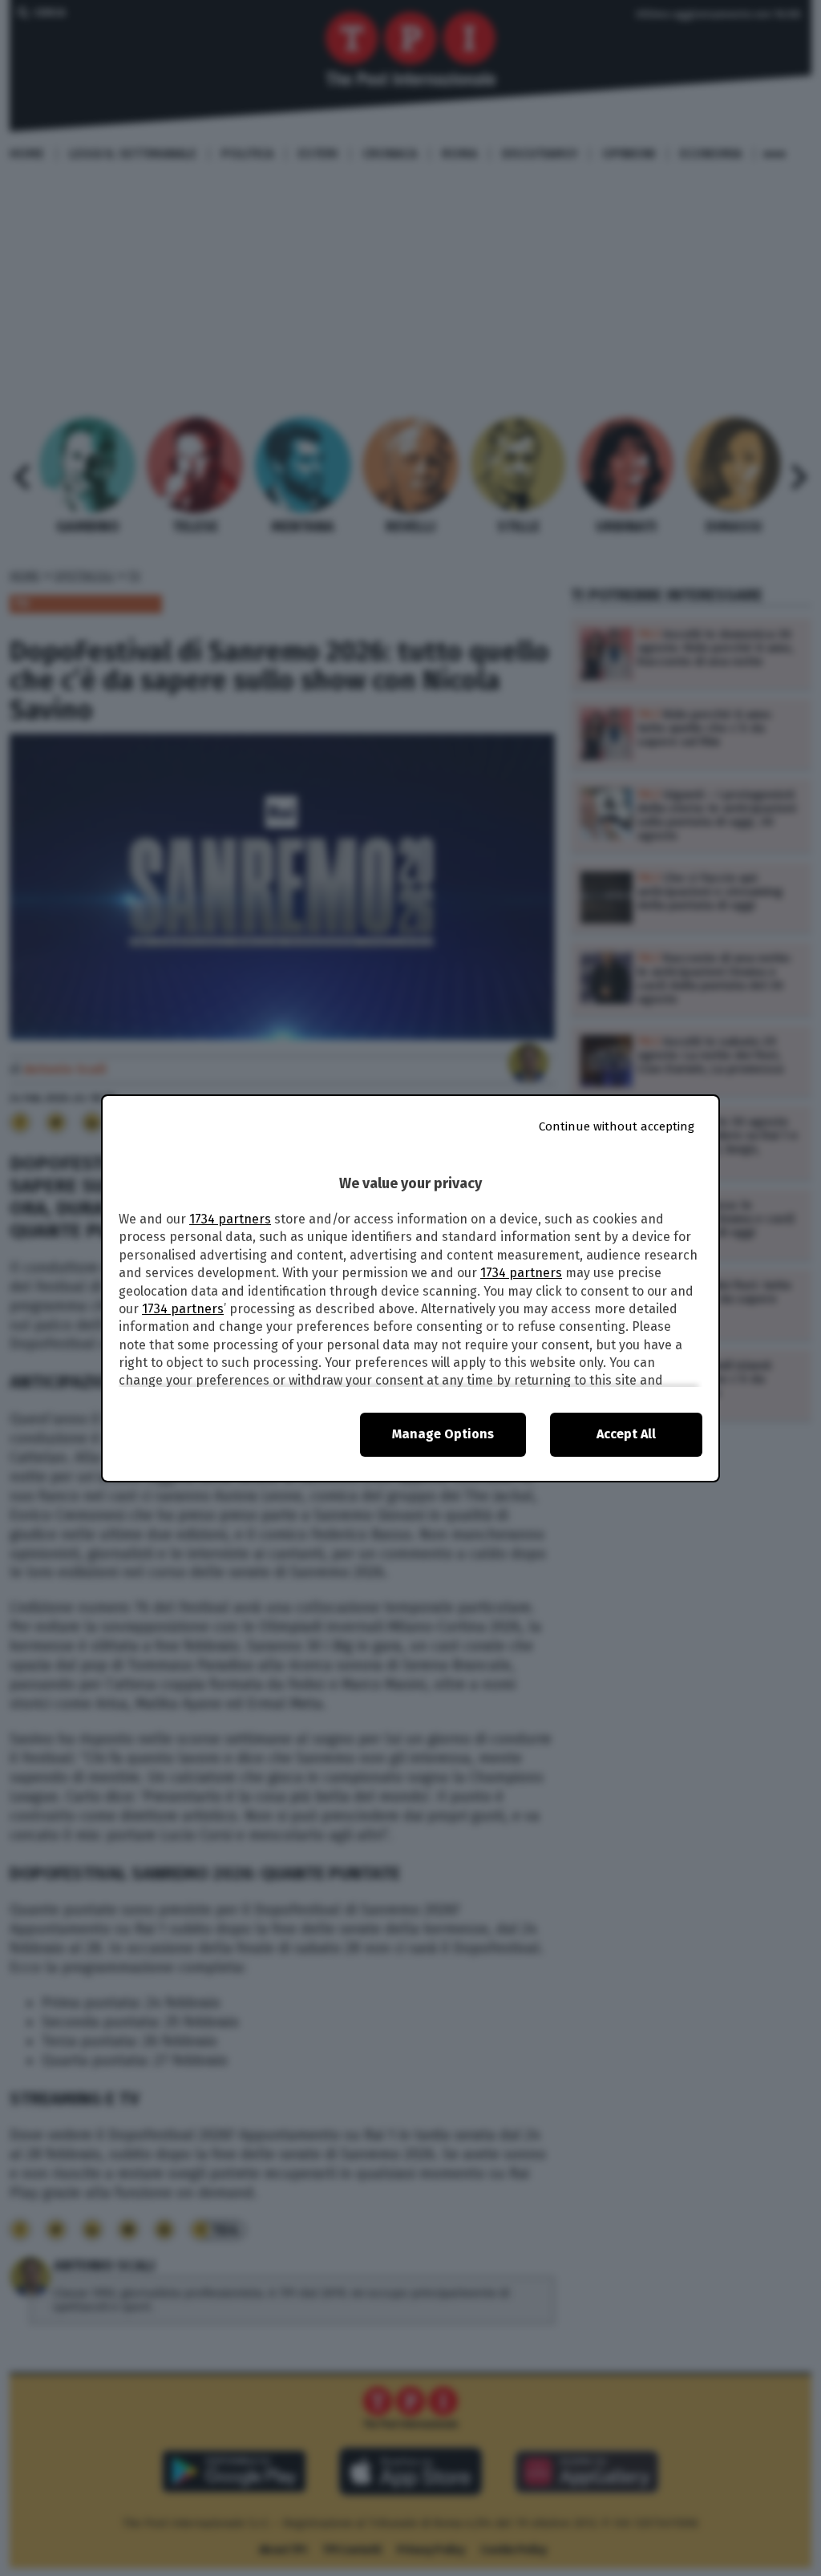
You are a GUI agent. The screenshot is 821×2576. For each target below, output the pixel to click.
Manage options (443, 1434)
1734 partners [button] (230, 1219)
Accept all (626, 1434)
